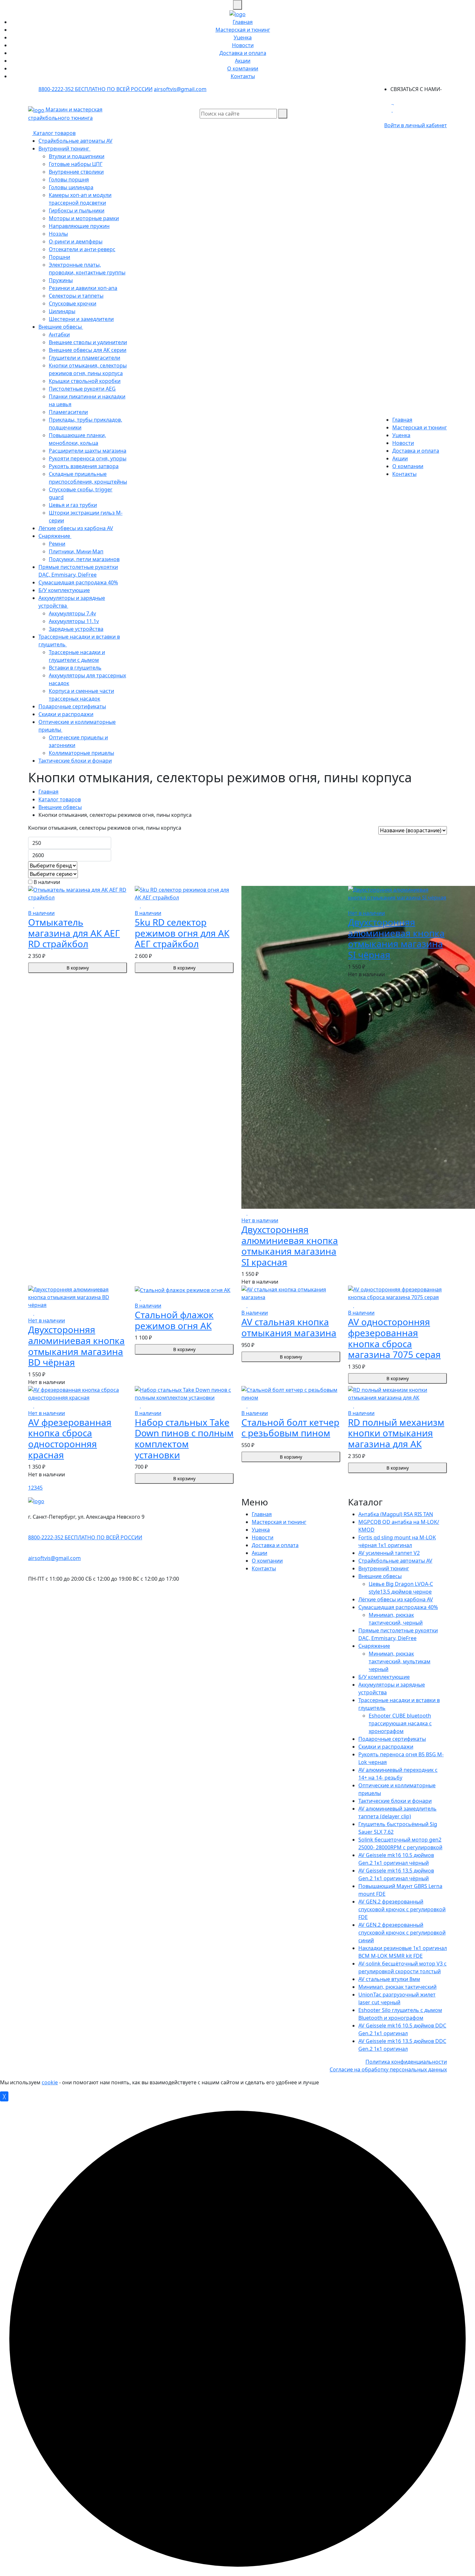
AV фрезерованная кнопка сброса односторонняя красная (70, 1438)
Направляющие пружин (79, 226)
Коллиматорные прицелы (81, 753)
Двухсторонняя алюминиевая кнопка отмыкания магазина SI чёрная (396, 938)
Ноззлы (58, 234)
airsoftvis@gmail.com (180, 89)
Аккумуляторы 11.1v (74, 621)
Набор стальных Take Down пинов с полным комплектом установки (184, 1438)
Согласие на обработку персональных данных (388, 2069)
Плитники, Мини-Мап (76, 551)
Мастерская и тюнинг (243, 30)
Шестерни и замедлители (81, 319)
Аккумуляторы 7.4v (72, 613)
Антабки (59, 334)
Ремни (57, 544)
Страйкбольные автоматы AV (75, 141)
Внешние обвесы (61, 327)
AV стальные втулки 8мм (389, 1979)
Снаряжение (55, 536)
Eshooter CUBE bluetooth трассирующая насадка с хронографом (400, 1723)
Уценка (243, 37)
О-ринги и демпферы (76, 241)
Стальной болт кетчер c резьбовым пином (290, 1428)
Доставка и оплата (243, 53)
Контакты (243, 76)
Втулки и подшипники (77, 156)
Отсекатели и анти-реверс (82, 249)
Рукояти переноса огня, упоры (88, 458)
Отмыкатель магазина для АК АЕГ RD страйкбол (74, 933)
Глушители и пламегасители (84, 358)
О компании (243, 68)
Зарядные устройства (76, 629)
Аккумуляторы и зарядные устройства (72, 602)
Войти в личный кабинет (416, 125)
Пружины (61, 280)
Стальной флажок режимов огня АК (174, 1320)
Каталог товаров (54, 133)
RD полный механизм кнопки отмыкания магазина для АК (396, 1433)
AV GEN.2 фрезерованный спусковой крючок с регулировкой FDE (402, 1909)
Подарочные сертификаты (72, 706)
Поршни (59, 257)
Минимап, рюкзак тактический (397, 1987)
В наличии (46, 882)
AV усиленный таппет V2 (389, 1553)
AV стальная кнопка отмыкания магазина (289, 1327)
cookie (50, 2082)
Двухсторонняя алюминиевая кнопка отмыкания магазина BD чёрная (76, 1346)
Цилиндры (62, 311)
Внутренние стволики (76, 172)
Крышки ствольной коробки (85, 381)
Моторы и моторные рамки (84, 218)
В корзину (78, 968)
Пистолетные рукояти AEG (82, 389)
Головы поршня (69, 180)
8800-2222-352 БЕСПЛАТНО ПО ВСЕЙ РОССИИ (95, 89)
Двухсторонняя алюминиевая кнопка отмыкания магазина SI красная (290, 1246)
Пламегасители (68, 412)
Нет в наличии (260, 1220)
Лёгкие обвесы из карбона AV (76, 528)
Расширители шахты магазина (88, 451)
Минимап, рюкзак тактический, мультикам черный (400, 1661)
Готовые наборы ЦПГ (76, 164)
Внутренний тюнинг (64, 149)
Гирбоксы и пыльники (77, 210)
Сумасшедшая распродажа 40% (78, 582)
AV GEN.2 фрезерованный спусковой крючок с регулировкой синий (402, 1933)
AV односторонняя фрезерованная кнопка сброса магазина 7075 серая (394, 1338)
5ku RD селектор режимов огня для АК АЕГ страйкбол (182, 933)
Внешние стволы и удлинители (88, 342)
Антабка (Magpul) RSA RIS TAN (396, 1514)
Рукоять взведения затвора (84, 466)
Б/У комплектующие (64, 590)
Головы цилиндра (71, 187)
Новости (243, 45)
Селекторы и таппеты (76, 296)
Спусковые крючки (73, 303)
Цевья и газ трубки (73, 505)
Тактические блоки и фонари (75, 761)
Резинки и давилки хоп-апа (83, 288)
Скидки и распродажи (66, 714)
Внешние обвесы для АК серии (88, 350)
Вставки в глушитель (75, 668)
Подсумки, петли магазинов (84, 559)
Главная (243, 22)
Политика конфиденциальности (406, 2062)
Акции (243, 61)
